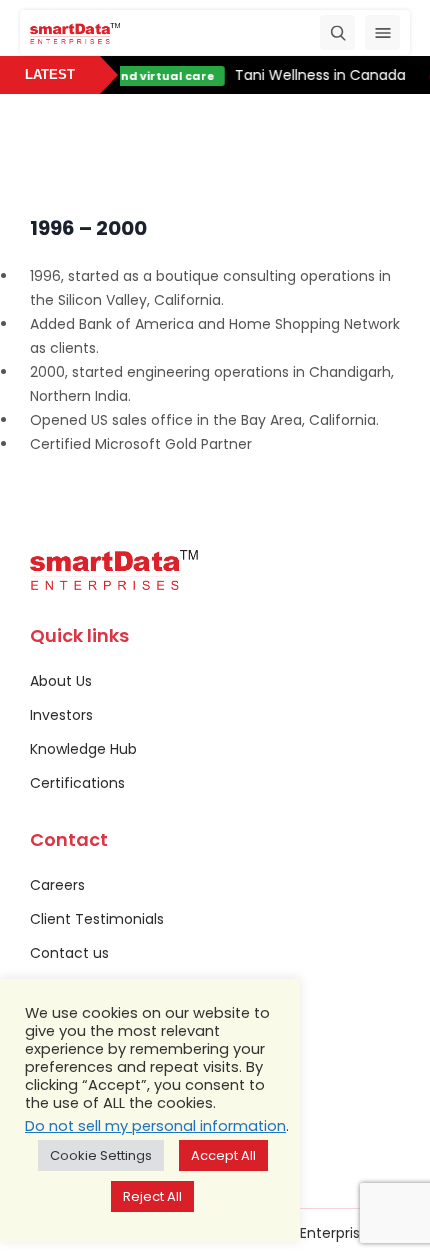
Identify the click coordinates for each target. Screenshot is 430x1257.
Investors (61, 715)
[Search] (337, 32)
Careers (57, 885)
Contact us (69, 953)
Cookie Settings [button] (101, 1155)
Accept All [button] (223, 1155)
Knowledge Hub (83, 749)
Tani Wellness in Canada (318, 75)
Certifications (77, 783)
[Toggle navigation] (382, 32)
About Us (61, 681)
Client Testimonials (97, 919)
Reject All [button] (152, 1196)
